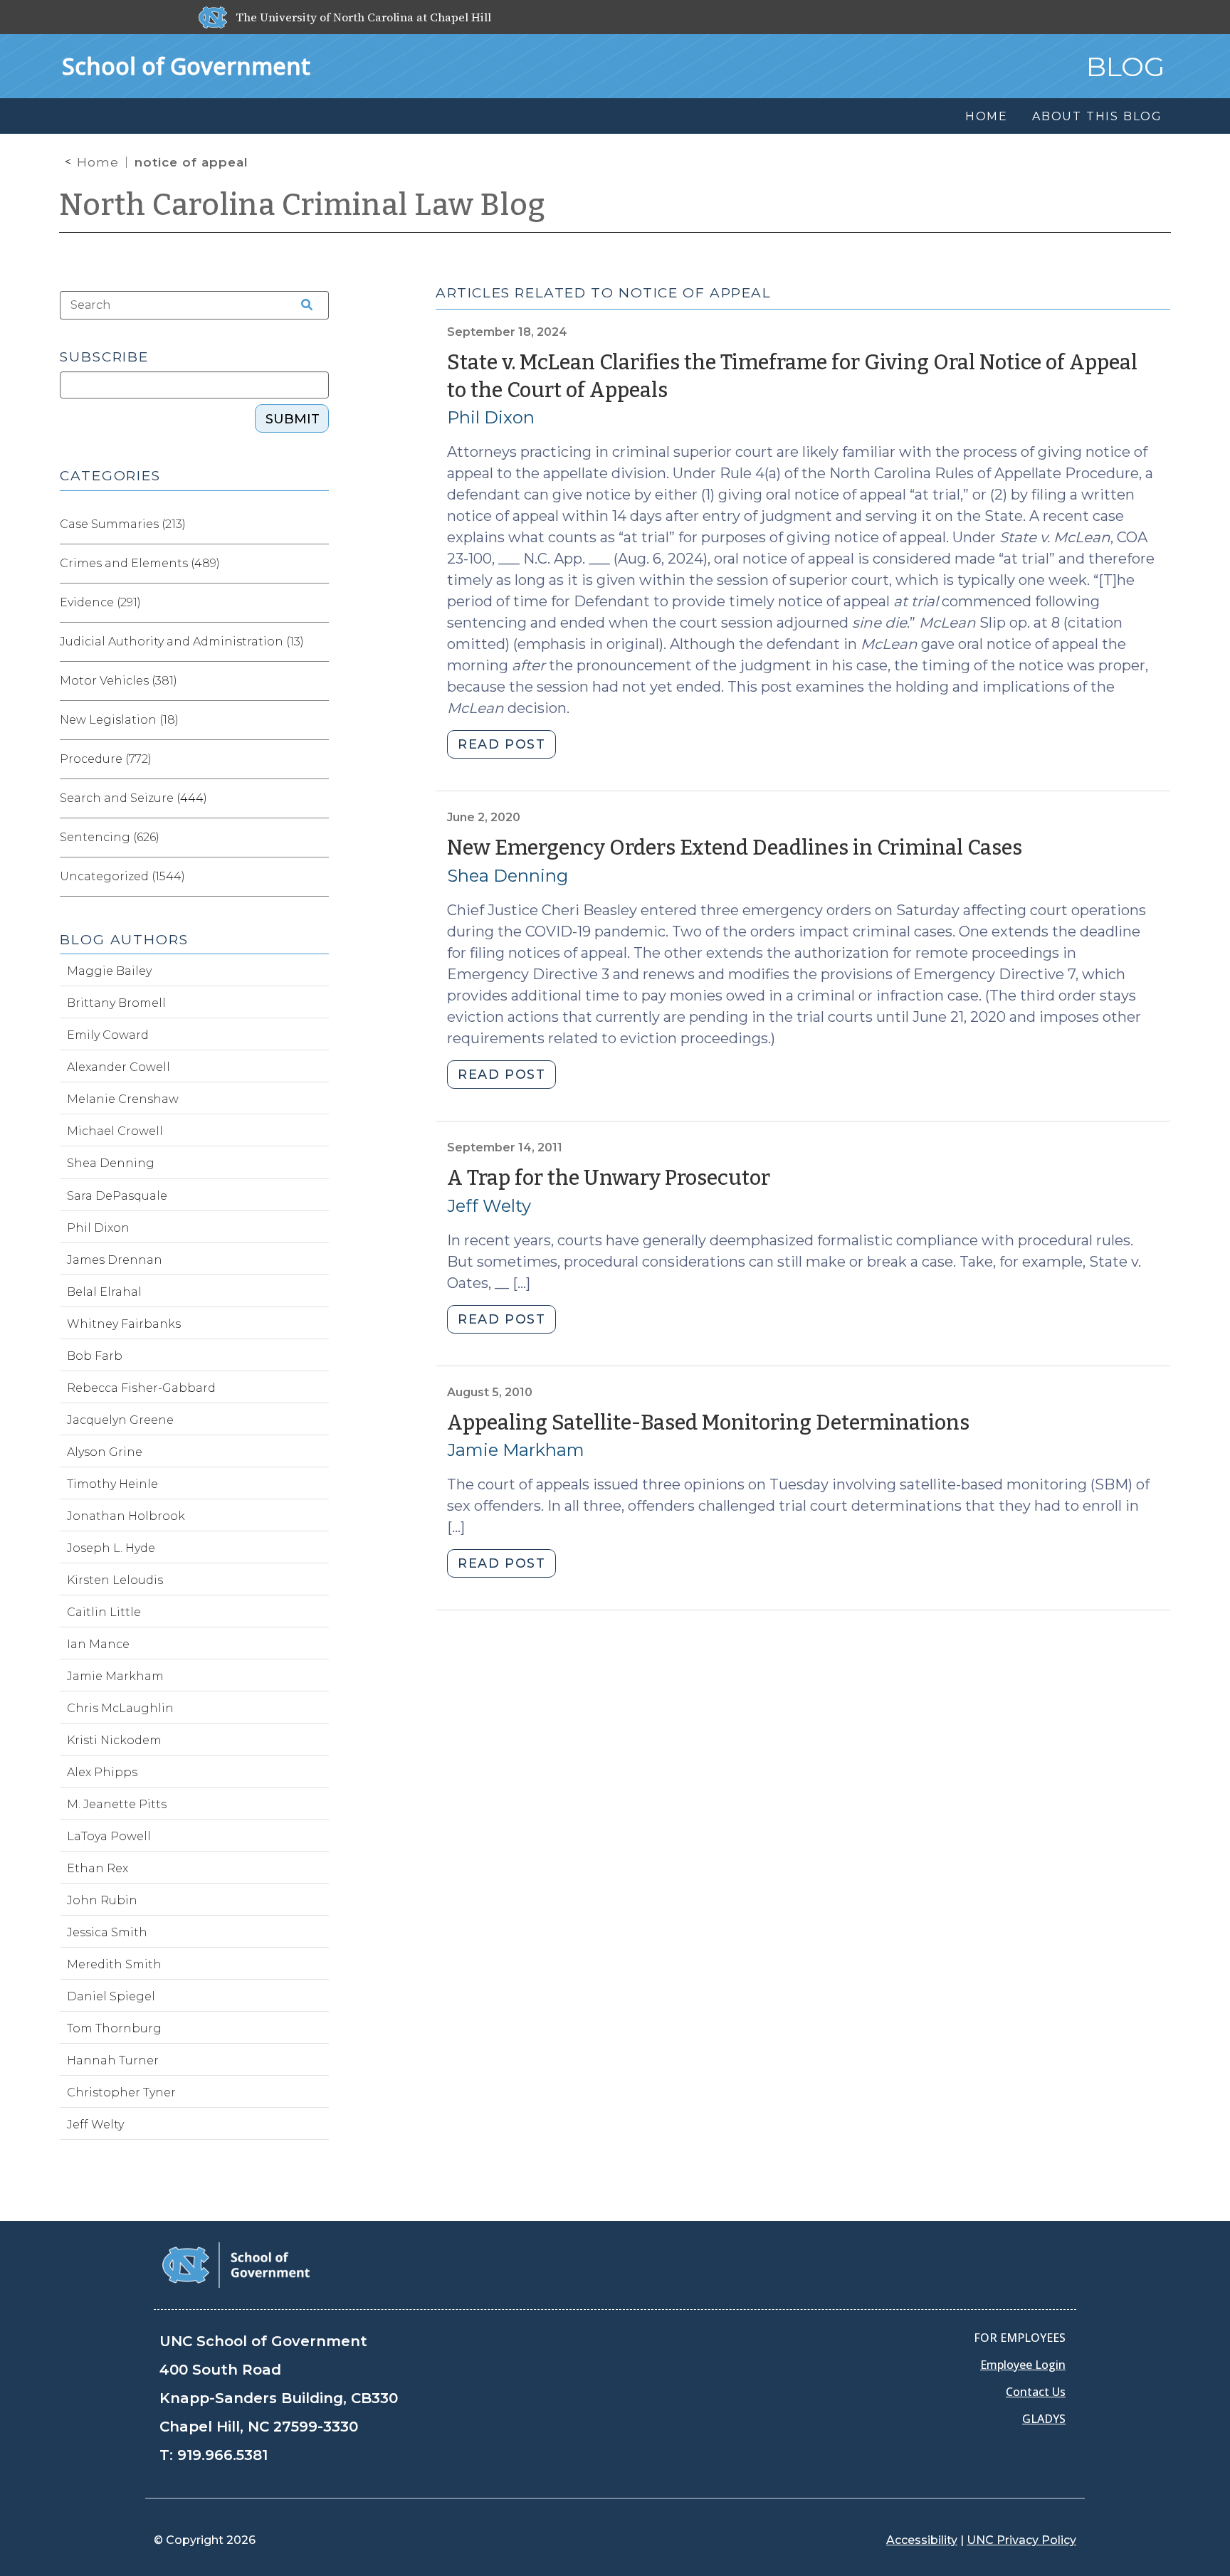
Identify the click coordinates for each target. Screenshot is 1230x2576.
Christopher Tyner (121, 2092)
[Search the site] (302, 305)
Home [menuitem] (987, 116)
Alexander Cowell (119, 1067)
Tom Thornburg (114, 2028)
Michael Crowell (115, 1131)
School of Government (186, 66)
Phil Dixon (491, 417)
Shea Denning (508, 876)
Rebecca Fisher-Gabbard (141, 1388)
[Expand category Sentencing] (317, 838)
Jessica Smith (107, 1932)
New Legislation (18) (119, 720)
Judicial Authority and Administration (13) (182, 642)
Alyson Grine (105, 1452)
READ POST (501, 744)
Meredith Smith (114, 1964)
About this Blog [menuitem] (1097, 116)
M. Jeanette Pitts (117, 1804)
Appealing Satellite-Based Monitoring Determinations (708, 1423)
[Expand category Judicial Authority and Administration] (317, 642)
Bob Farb (95, 1356)
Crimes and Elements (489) (140, 563)
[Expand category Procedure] (317, 759)
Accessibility (922, 2540)
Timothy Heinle (112, 1484)
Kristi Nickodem (114, 1740)
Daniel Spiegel (111, 1996)
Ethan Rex (98, 1868)
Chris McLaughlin (120, 1708)
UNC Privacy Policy (1021, 2540)
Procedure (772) (106, 759)
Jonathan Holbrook (126, 1516)
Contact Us (1036, 2392)
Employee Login (1023, 2365)
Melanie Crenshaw (123, 1099)
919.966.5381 (222, 2455)
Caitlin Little (104, 1612)
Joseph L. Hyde (111, 1548)
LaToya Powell (109, 1836)
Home (98, 162)
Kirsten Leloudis (115, 1580)
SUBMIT (293, 419)
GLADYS (1044, 2419)
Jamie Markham (516, 1450)
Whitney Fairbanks (124, 1324)
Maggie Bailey (109, 971)
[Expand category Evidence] (317, 603)
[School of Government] (236, 2264)
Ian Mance (98, 1644)
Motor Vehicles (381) (119, 681)
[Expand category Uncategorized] (317, 877)
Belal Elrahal (104, 1292)
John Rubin (102, 1900)
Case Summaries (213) (123, 524)
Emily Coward (108, 1035)
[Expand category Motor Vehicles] (317, 681)
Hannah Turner (113, 2060)
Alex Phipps (102, 1772)
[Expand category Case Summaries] (317, 524)
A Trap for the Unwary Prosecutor (609, 1178)
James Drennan (115, 1260)
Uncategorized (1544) (122, 876)
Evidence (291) (100, 602)
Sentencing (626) (110, 837)
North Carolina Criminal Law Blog (303, 205)
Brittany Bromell (116, 1003)
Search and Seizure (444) (133, 798)
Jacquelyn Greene (120, 1420)
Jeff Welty (489, 1206)
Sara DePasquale (117, 1196)
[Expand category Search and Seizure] (317, 798)
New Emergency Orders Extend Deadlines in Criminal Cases (735, 848)
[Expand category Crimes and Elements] (317, 564)
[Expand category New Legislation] (317, 720)
